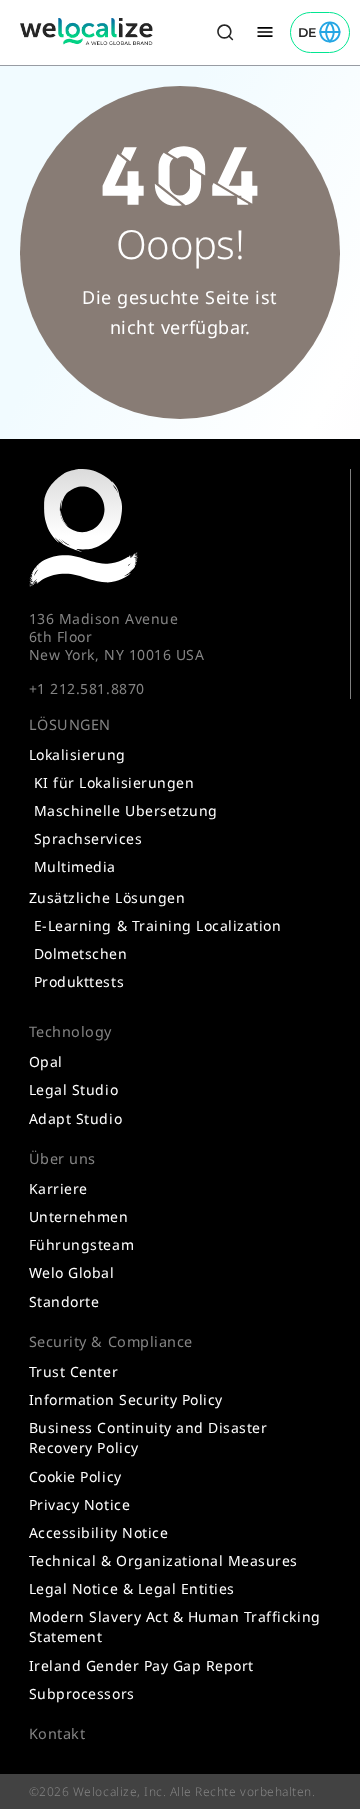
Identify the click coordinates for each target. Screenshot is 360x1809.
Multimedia (75, 866)
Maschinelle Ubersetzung (126, 810)
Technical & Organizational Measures (163, 1560)
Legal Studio (73, 1089)
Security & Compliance (111, 1341)
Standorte (64, 1301)
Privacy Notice (79, 1504)
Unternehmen (79, 1216)
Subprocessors (82, 1693)
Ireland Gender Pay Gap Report (141, 1665)
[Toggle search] (225, 32)
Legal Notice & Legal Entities (132, 1588)
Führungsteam (81, 1244)
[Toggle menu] (265, 32)
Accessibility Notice (98, 1532)
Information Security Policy (126, 1399)
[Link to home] (87, 32)
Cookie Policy (75, 1476)
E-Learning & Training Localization (158, 925)
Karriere (58, 1188)
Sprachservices (88, 838)
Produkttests (79, 981)
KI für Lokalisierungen (114, 782)
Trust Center (73, 1371)
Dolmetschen (81, 953)
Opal (46, 1061)
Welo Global (72, 1272)
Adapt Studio (75, 1118)
